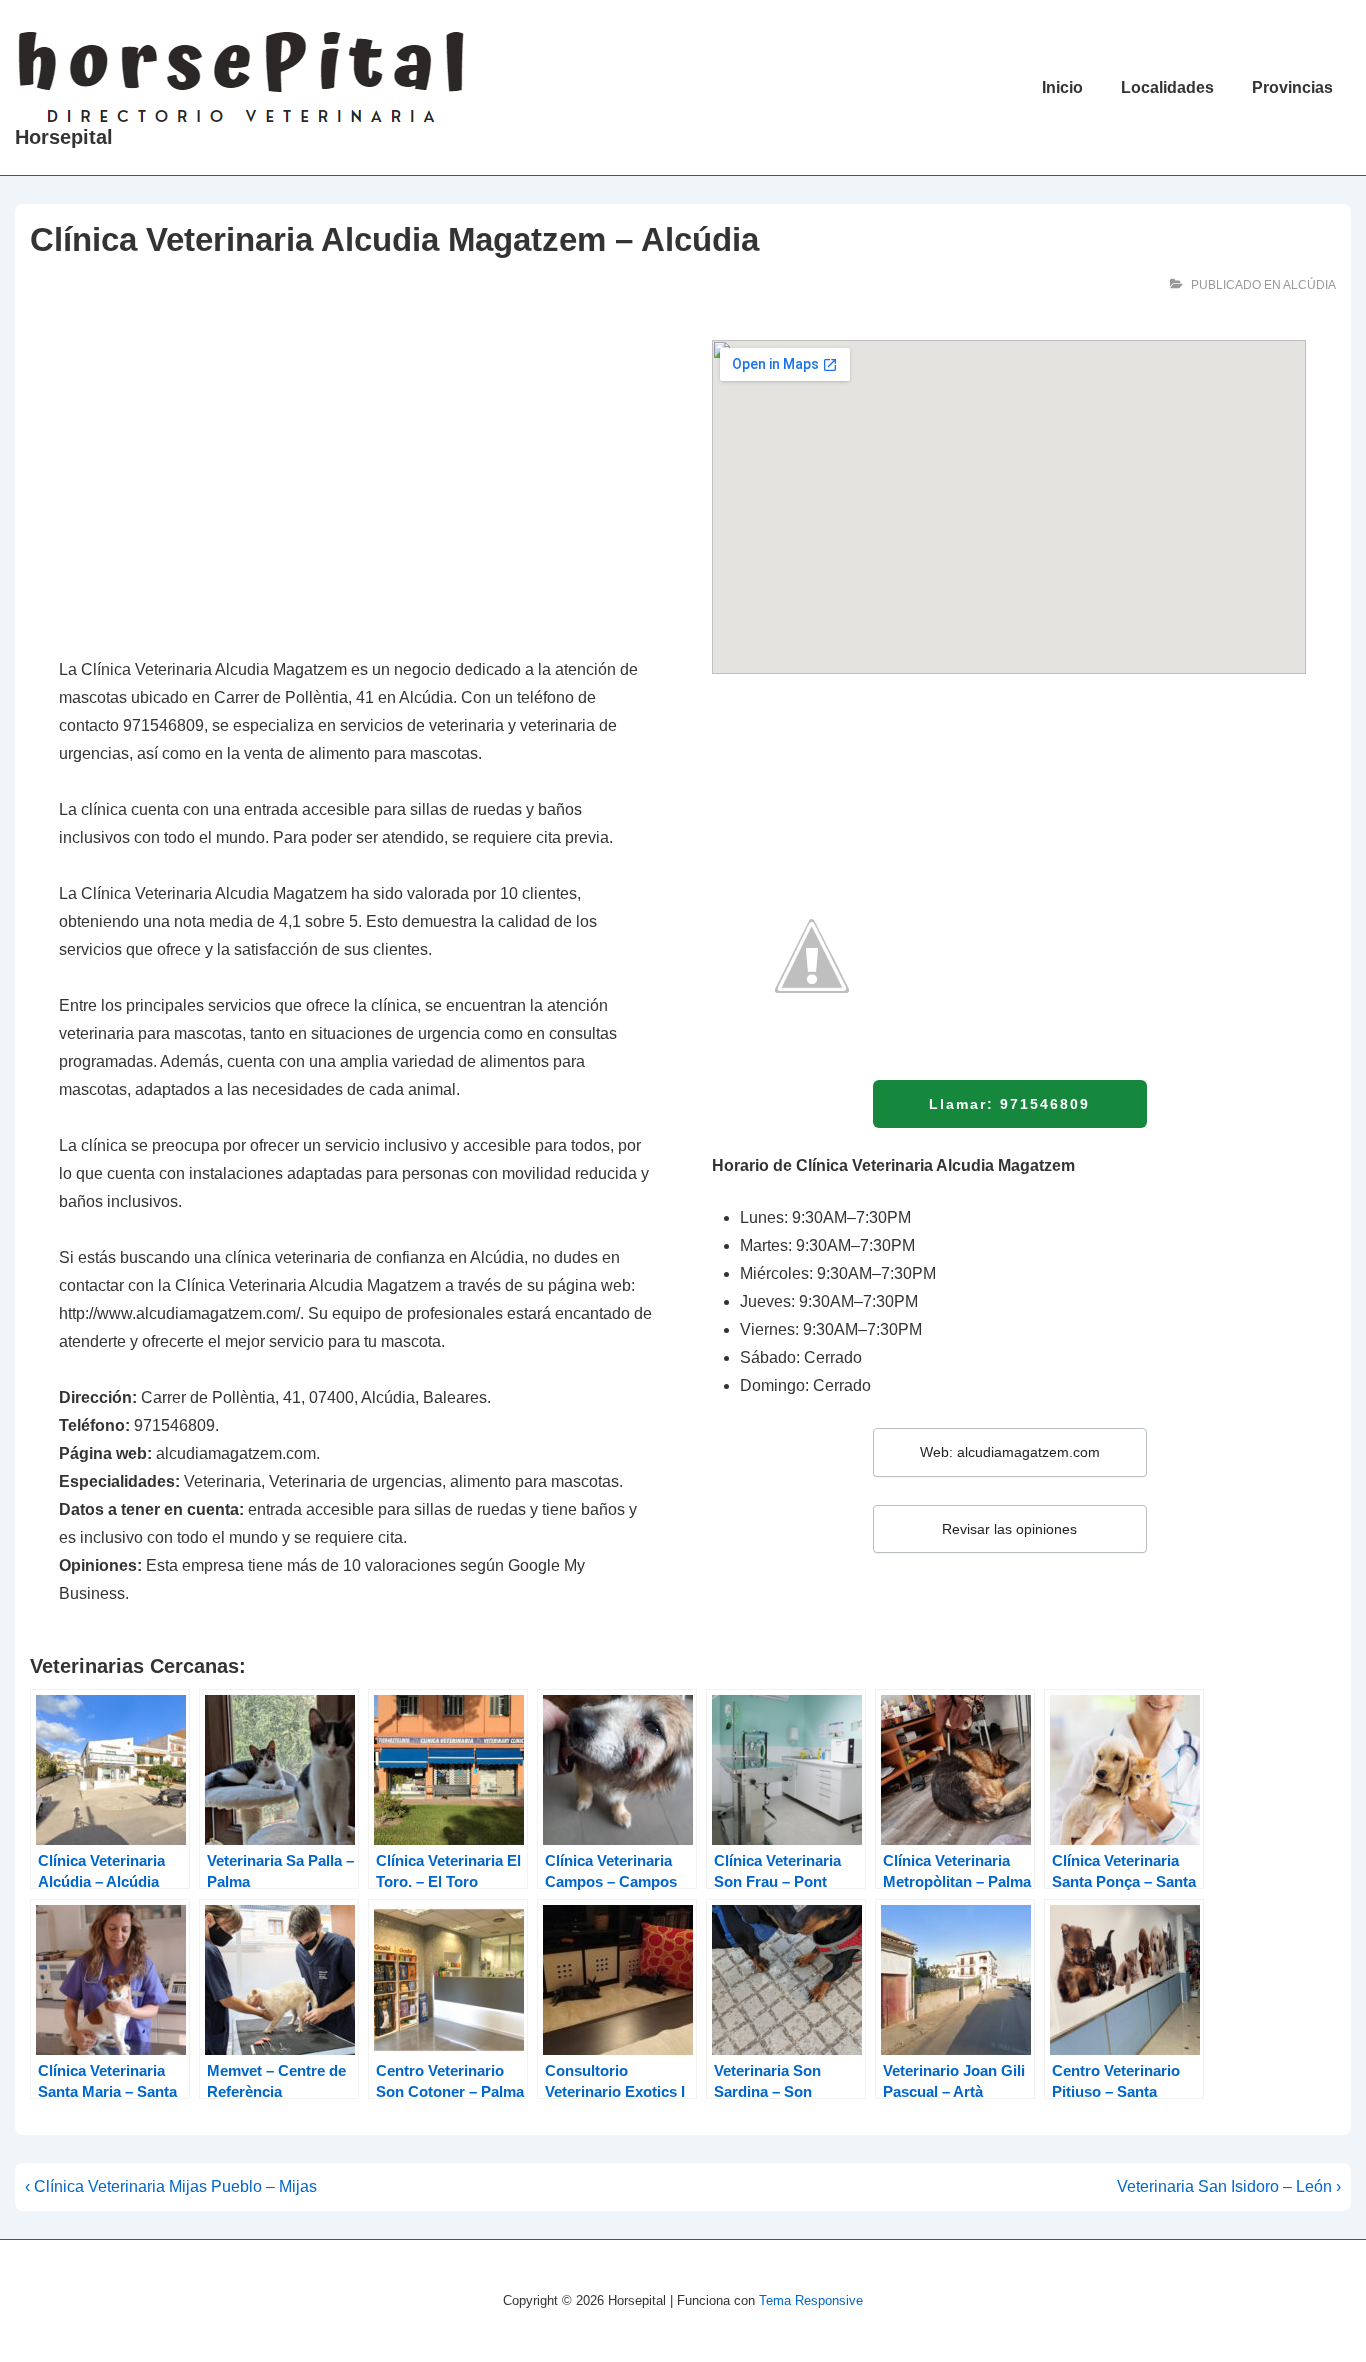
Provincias (1292, 87)
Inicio (1062, 87)
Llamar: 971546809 (1009, 1104)
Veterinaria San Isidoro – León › (1229, 2186)
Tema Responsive (811, 2300)
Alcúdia (1309, 285)
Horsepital (64, 137)
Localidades (1167, 87)
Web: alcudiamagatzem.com (1010, 1452)
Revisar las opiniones (1009, 1529)
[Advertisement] (356, 488)
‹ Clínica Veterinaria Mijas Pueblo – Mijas (171, 2186)
